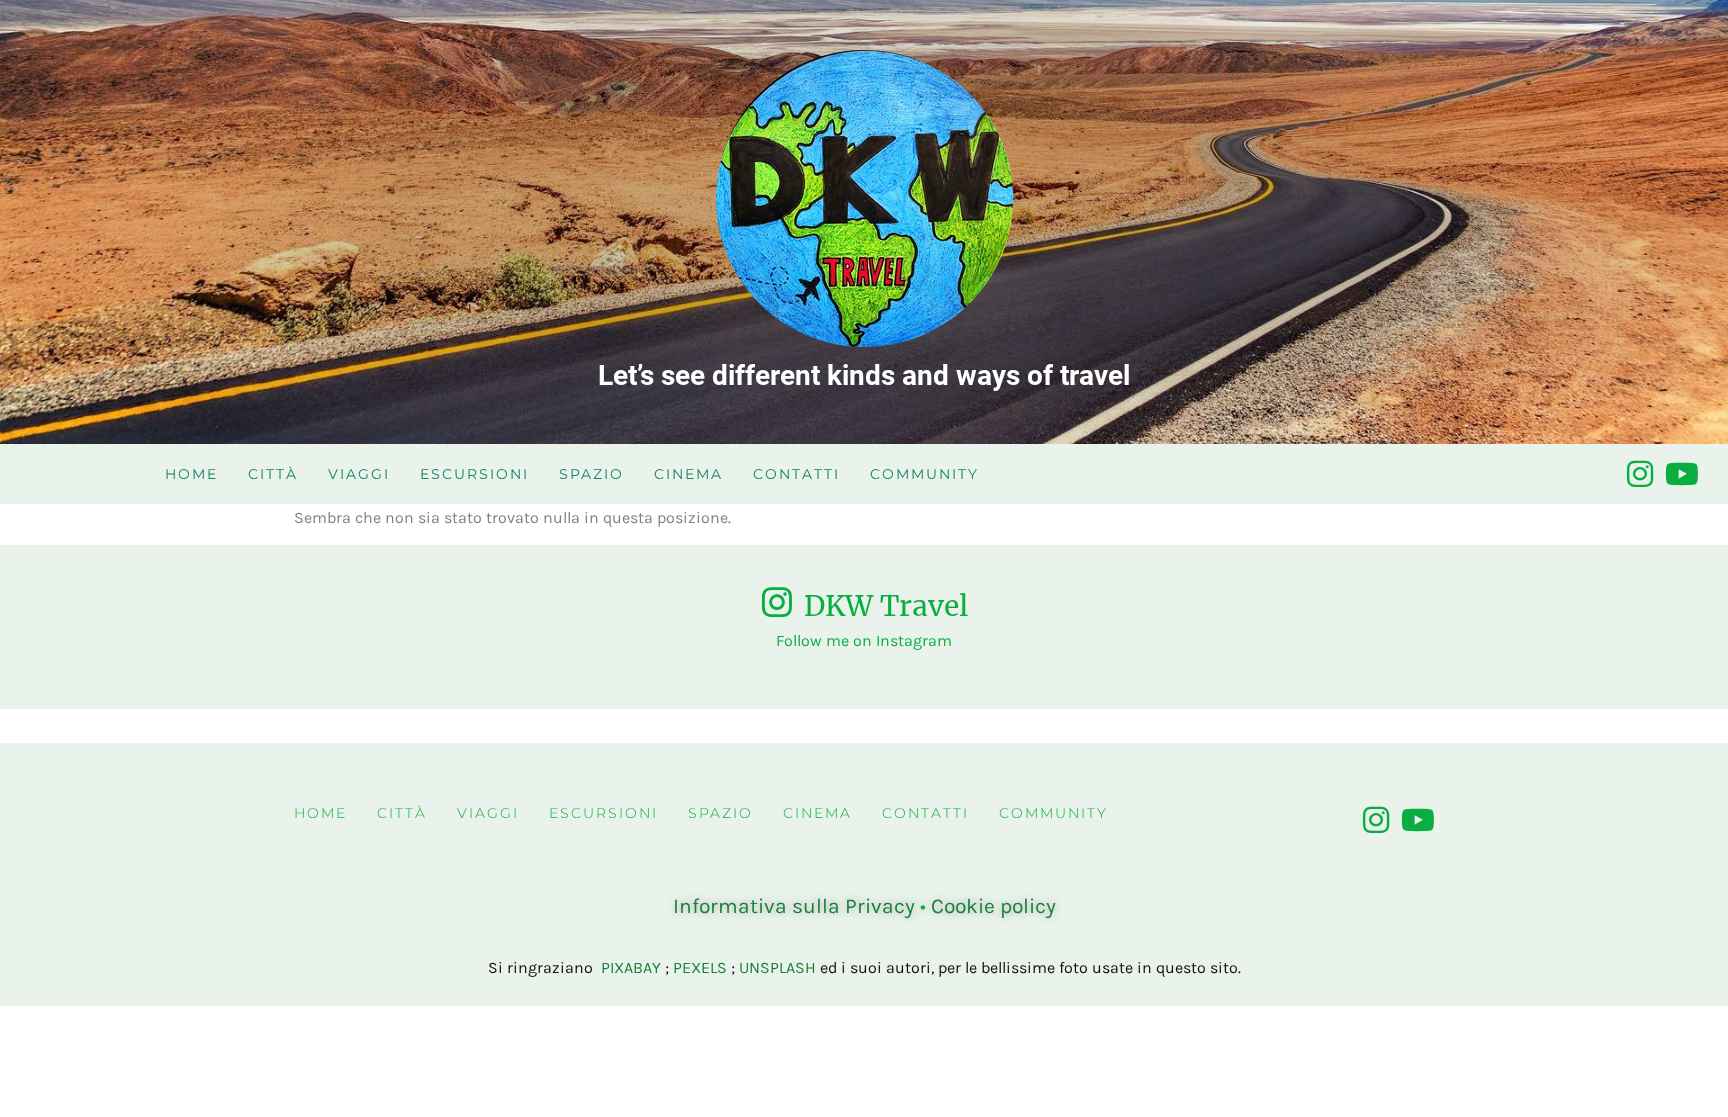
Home (191, 474)
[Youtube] (1682, 474)
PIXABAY (631, 967)
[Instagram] (1640, 474)
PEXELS (700, 967)
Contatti (796, 474)
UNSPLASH (777, 967)
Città (273, 474)
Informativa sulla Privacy (794, 906)
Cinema (688, 474)
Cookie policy (993, 906)
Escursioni (474, 474)
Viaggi (359, 474)
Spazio (591, 474)
